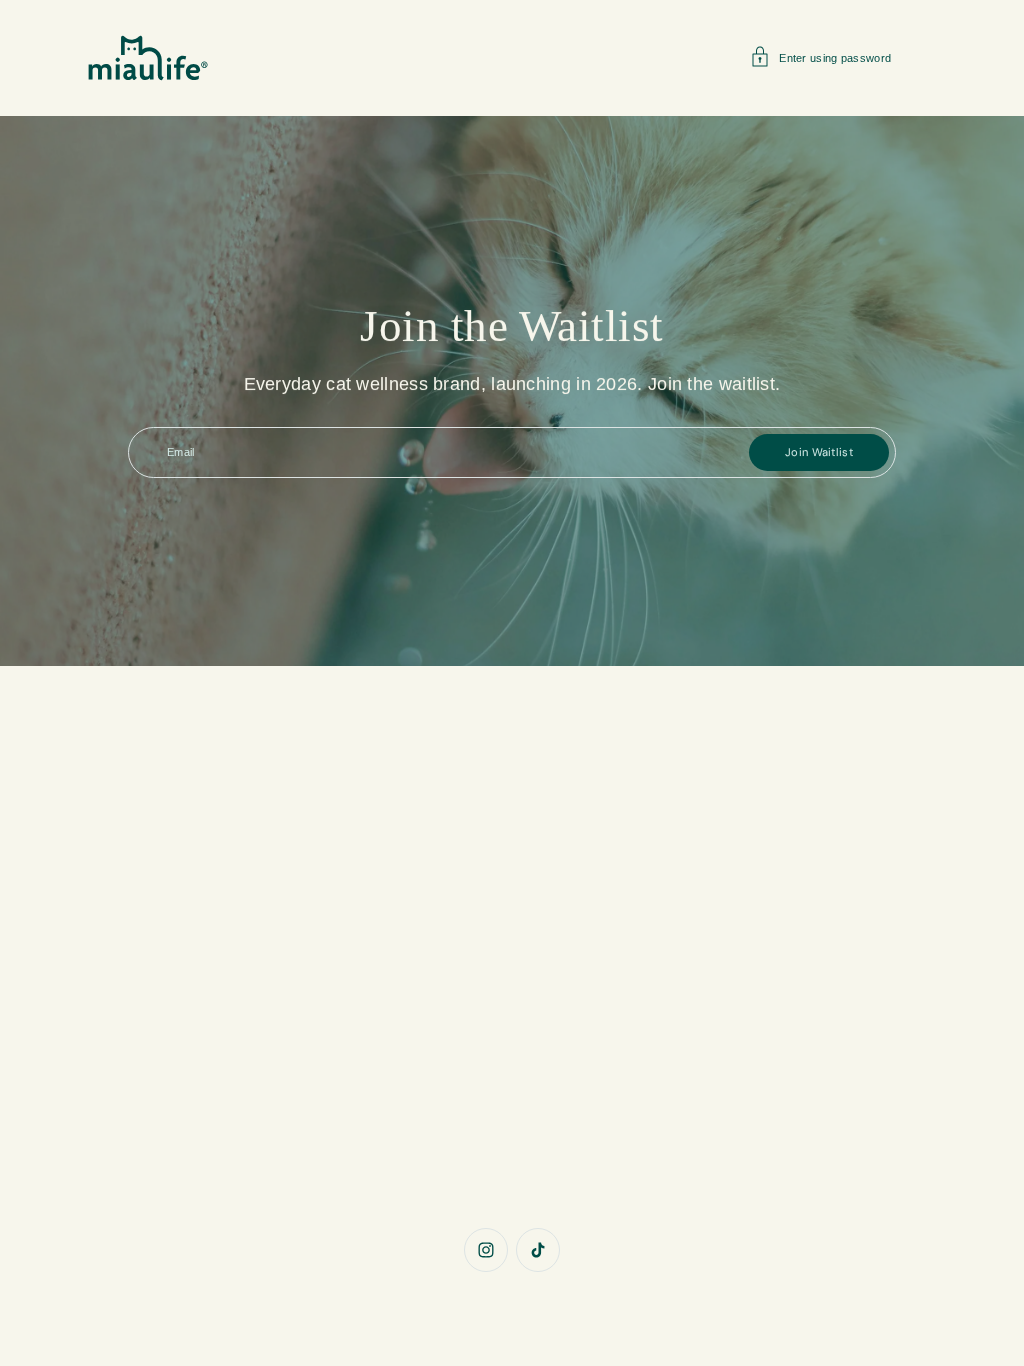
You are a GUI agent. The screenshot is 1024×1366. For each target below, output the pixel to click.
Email (181, 452)
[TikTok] (538, 1250)
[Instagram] (486, 1250)
